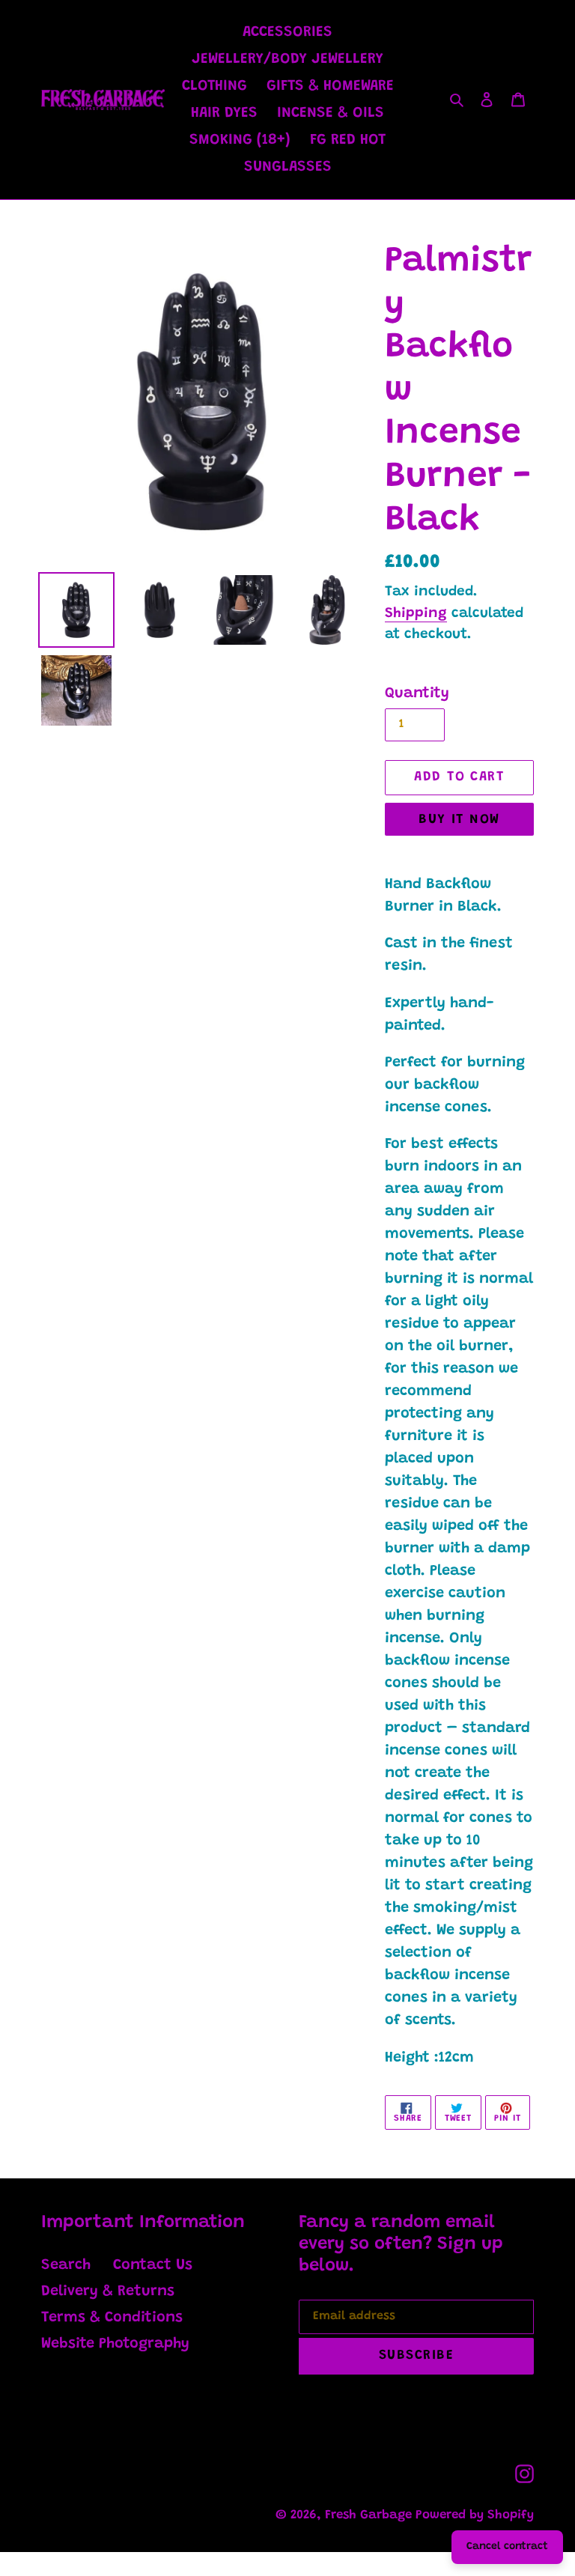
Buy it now (459, 820)
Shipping (416, 614)
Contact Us (153, 2265)
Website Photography (115, 2344)
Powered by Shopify (475, 2516)
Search (66, 2265)
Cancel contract (507, 2547)
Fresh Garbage (370, 2516)
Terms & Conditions (112, 2318)
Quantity (417, 693)
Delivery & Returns (108, 2291)
